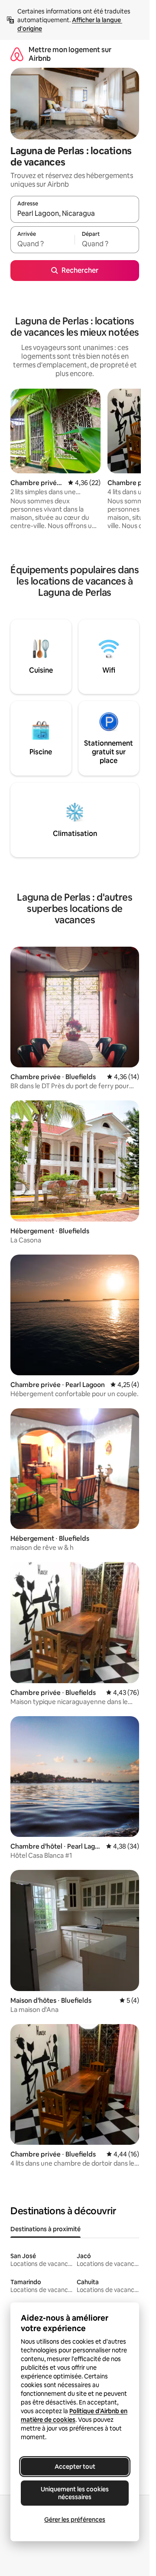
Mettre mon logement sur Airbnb (70, 54)
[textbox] (42, 244)
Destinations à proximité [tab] (45, 2229)
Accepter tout (75, 2467)
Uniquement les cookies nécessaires (75, 2493)
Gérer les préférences (75, 2520)
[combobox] (75, 213)
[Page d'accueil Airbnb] (17, 54)
